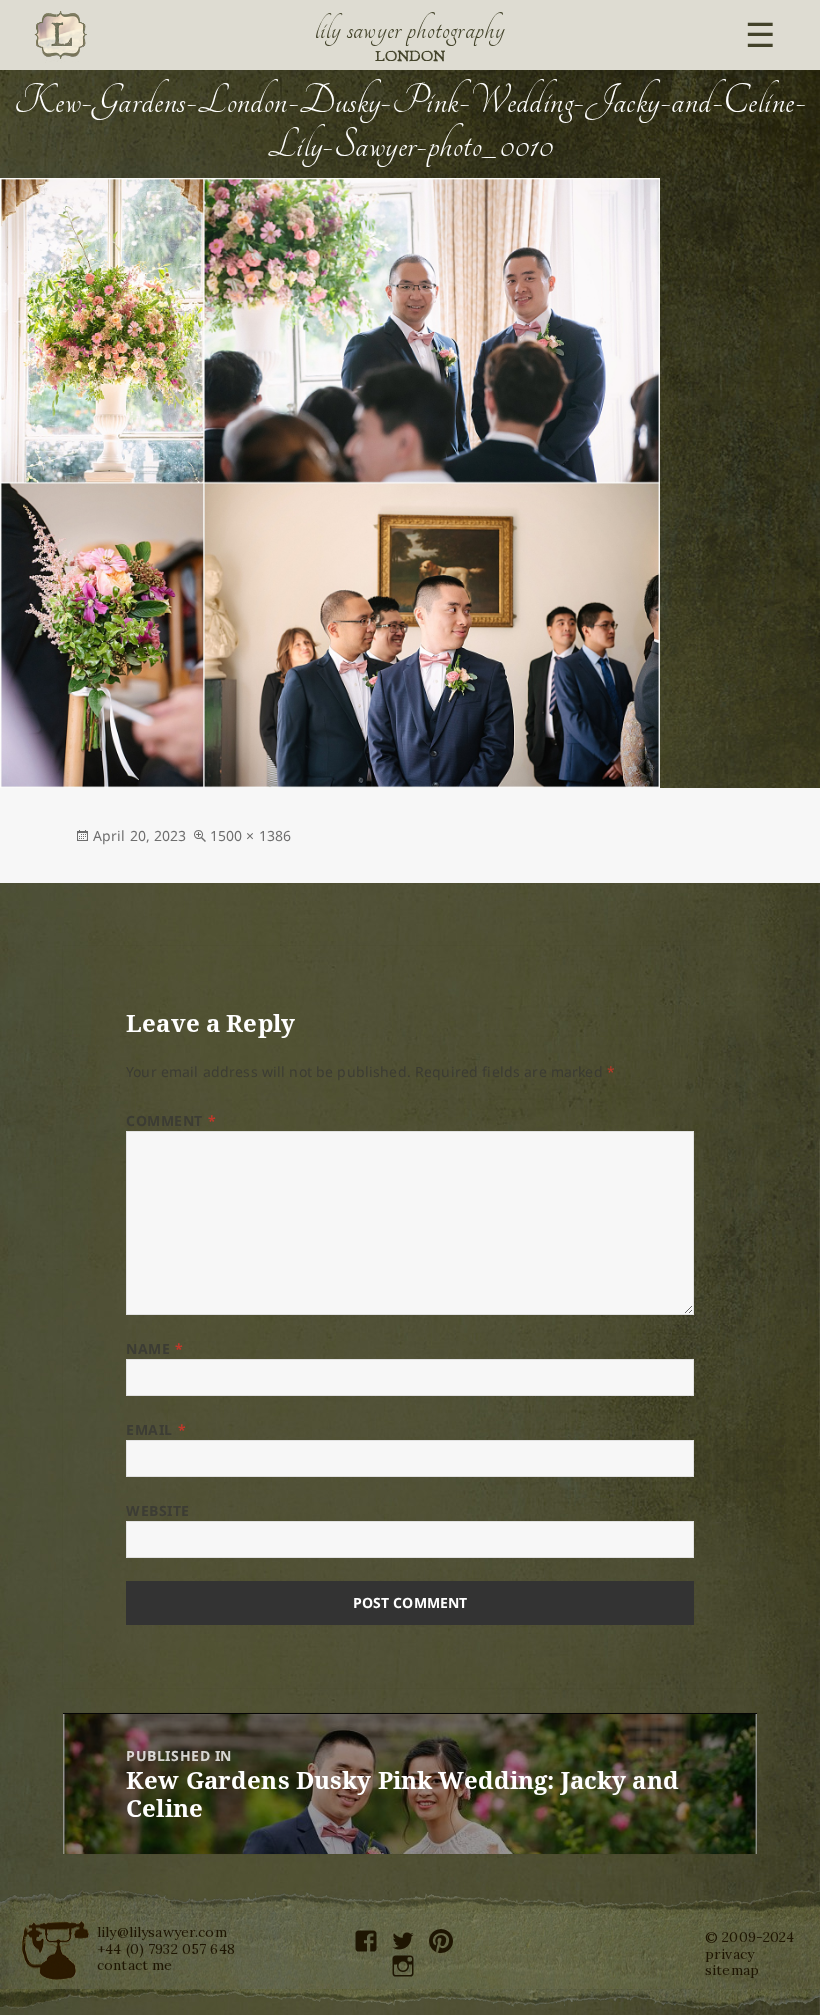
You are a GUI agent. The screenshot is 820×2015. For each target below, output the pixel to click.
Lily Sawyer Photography (410, 30)
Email (156, 1429)
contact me (134, 1965)
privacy (729, 1954)
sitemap (732, 1970)
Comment (171, 1120)
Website (158, 1510)
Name (154, 1348)
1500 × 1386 (251, 835)
